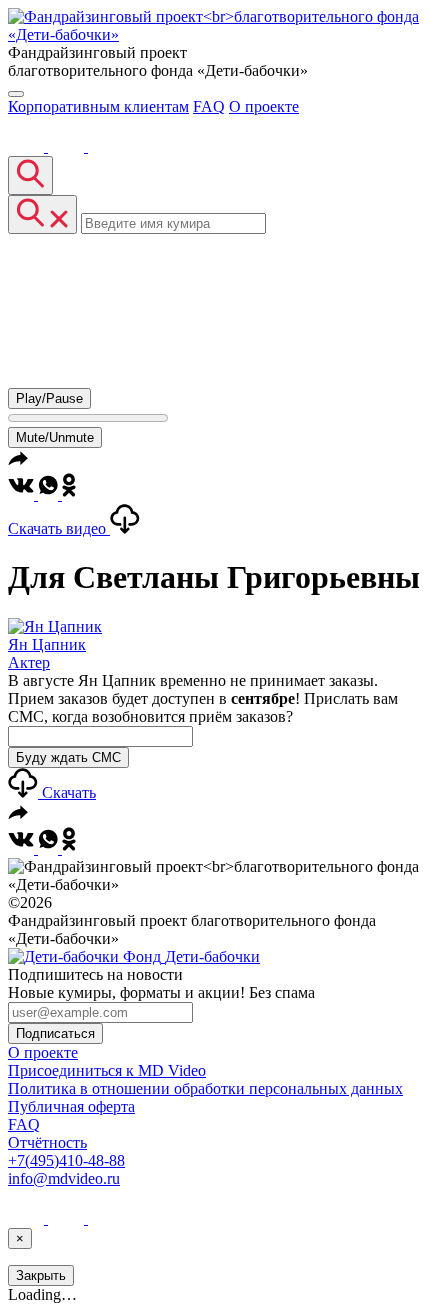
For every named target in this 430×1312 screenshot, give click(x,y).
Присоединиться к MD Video (107, 1070)
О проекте (264, 106)
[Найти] (30, 175)
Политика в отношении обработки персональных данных (205, 1088)
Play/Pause (49, 398)
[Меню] (16, 94)
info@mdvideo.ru (64, 1178)
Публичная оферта (71, 1106)
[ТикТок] (106, 146)
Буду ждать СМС (68, 757)
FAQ (209, 106)
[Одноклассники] (69, 494)
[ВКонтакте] (28, 146)
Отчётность (47, 1142)
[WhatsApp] (50, 494)
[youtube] (68, 146)
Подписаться (55, 1033)
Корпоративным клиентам (98, 106)
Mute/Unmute (55, 437)
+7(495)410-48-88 (66, 1160)
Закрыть (41, 1275)
